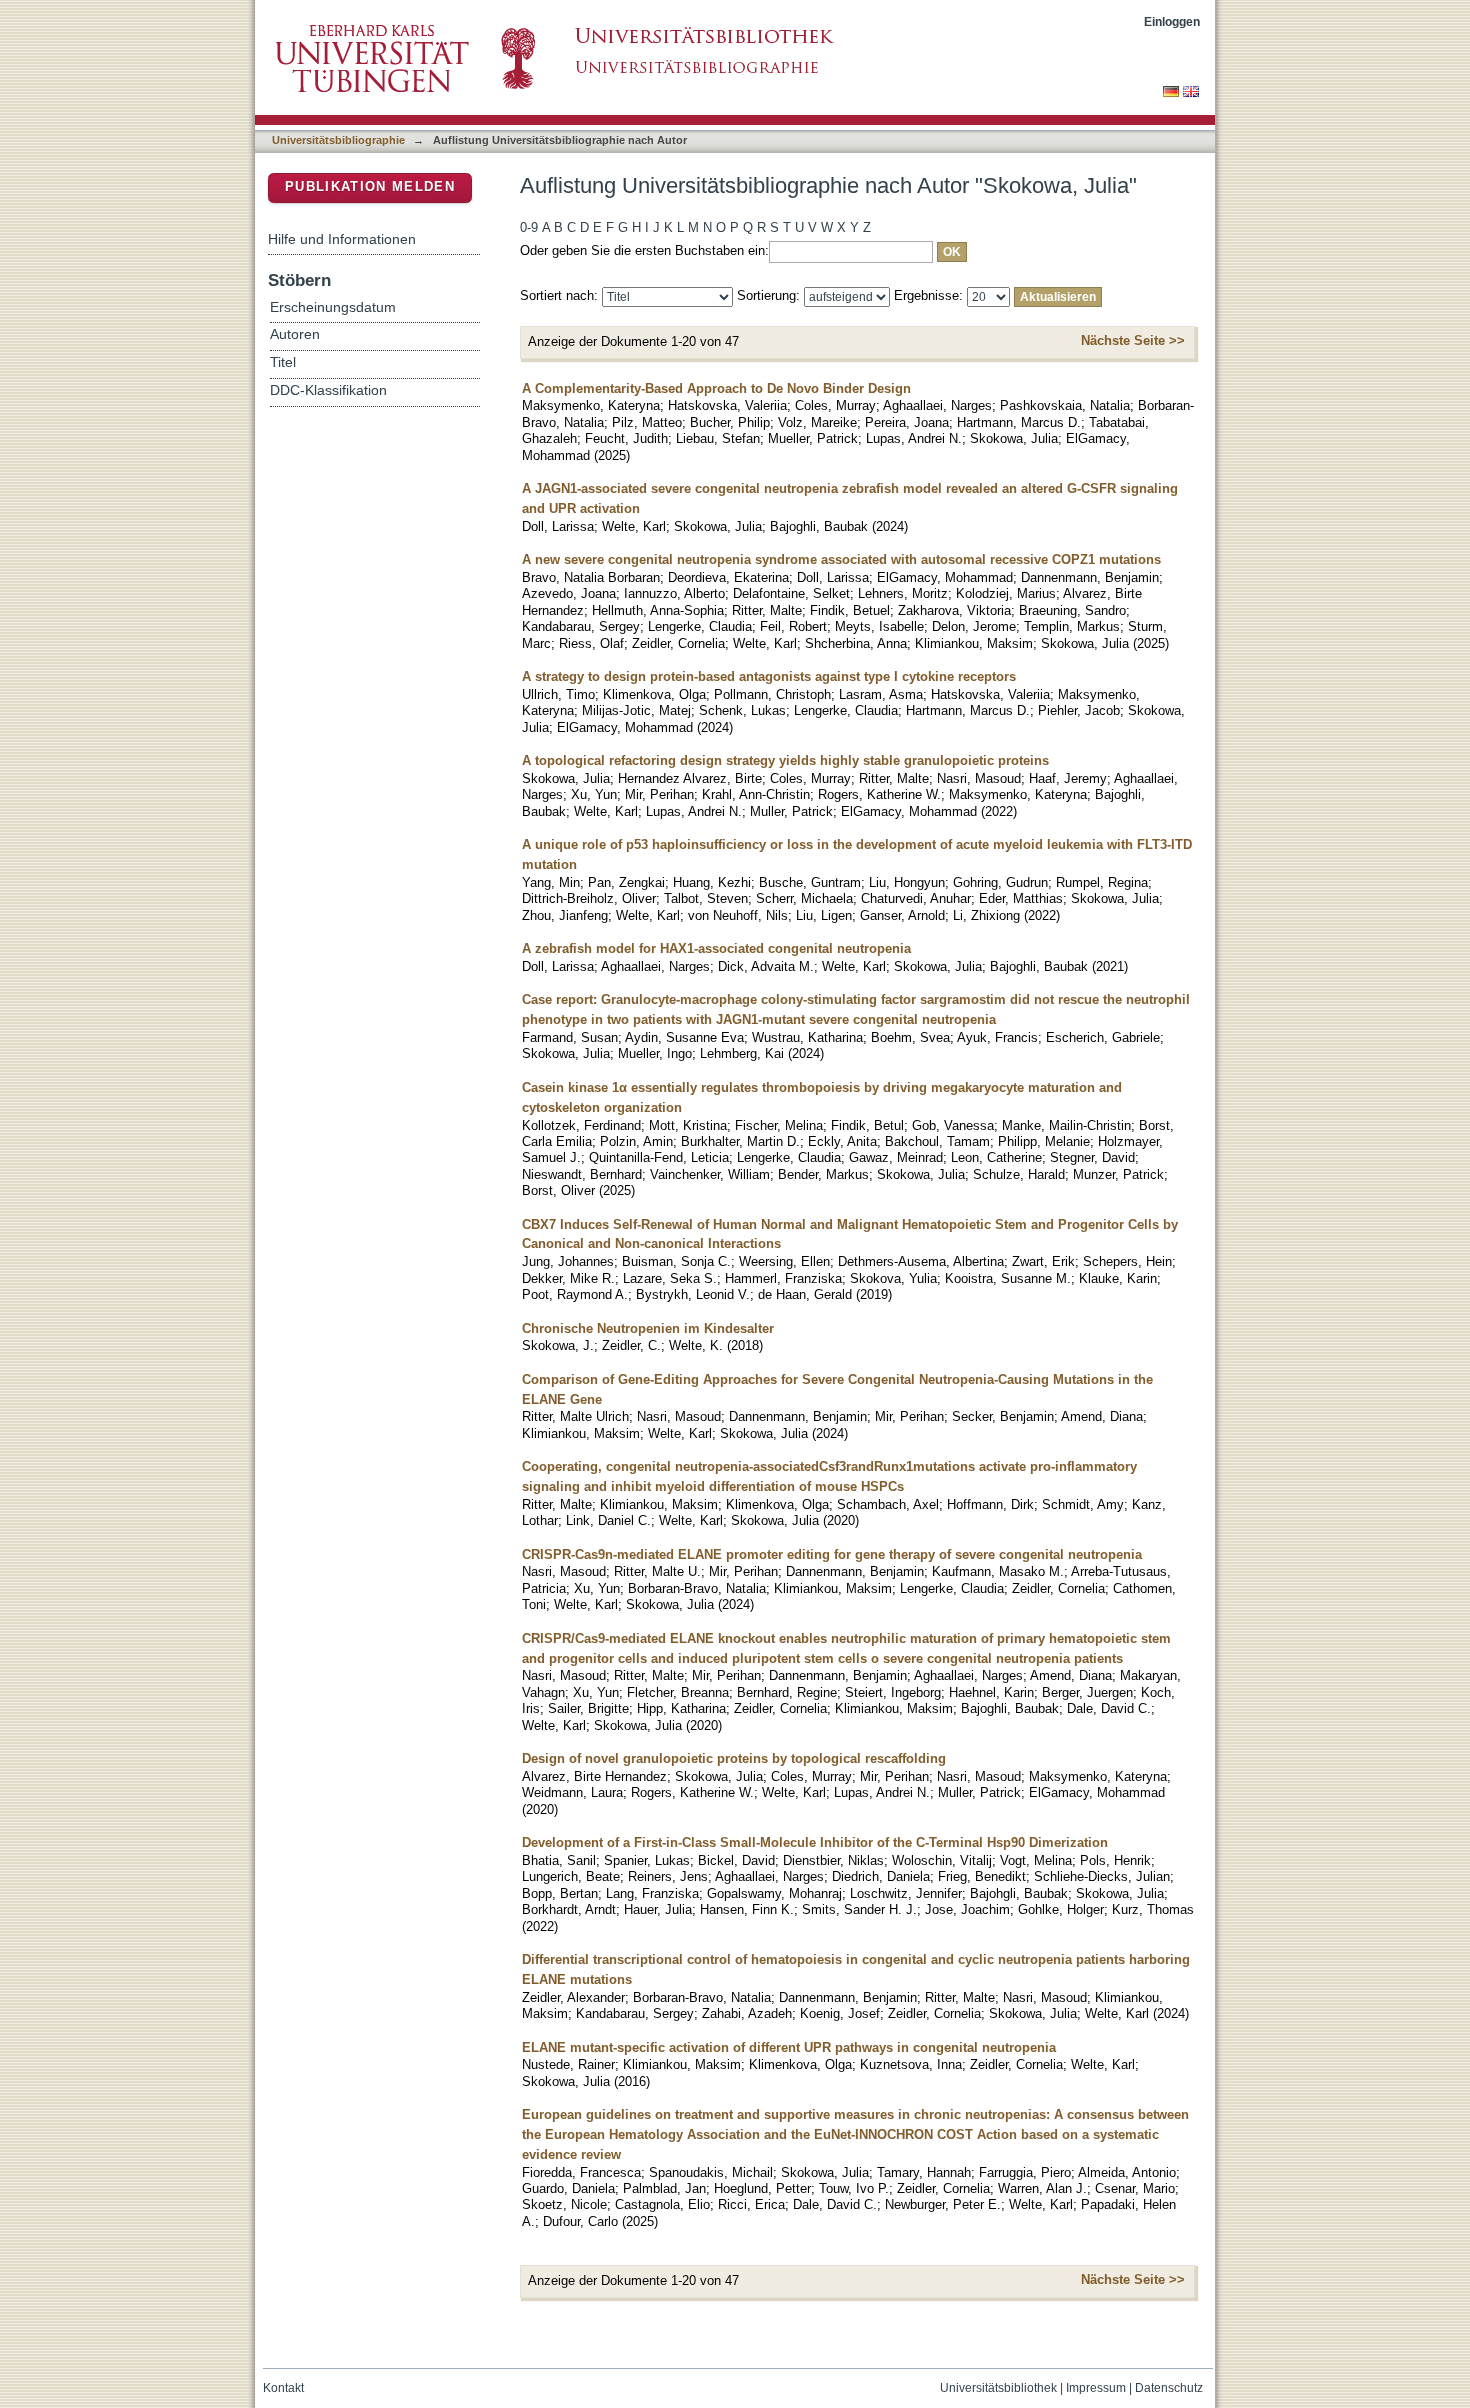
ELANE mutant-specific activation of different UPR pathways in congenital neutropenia (789, 2047)
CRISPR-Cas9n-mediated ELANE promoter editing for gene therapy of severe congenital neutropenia (832, 1554)
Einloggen (1172, 21)
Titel (283, 362)
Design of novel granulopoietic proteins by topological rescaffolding (734, 1758)
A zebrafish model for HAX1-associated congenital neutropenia (716, 948)
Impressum (1096, 2388)
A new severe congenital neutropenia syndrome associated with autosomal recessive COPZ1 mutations (841, 559)
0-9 (529, 227)
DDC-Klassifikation (328, 390)
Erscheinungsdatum (333, 307)
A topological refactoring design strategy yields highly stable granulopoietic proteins (785, 760)
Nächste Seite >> (1133, 340)
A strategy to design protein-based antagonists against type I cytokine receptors (769, 676)
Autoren (295, 334)
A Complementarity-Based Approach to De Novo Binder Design (716, 388)
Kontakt (283, 2388)
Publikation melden (370, 186)
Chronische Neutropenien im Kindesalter (648, 1328)
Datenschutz (1169, 2388)
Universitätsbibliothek (998, 2388)
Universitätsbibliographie (338, 140)
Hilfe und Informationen (342, 239)
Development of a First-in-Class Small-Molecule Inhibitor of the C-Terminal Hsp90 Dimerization (815, 1842)
